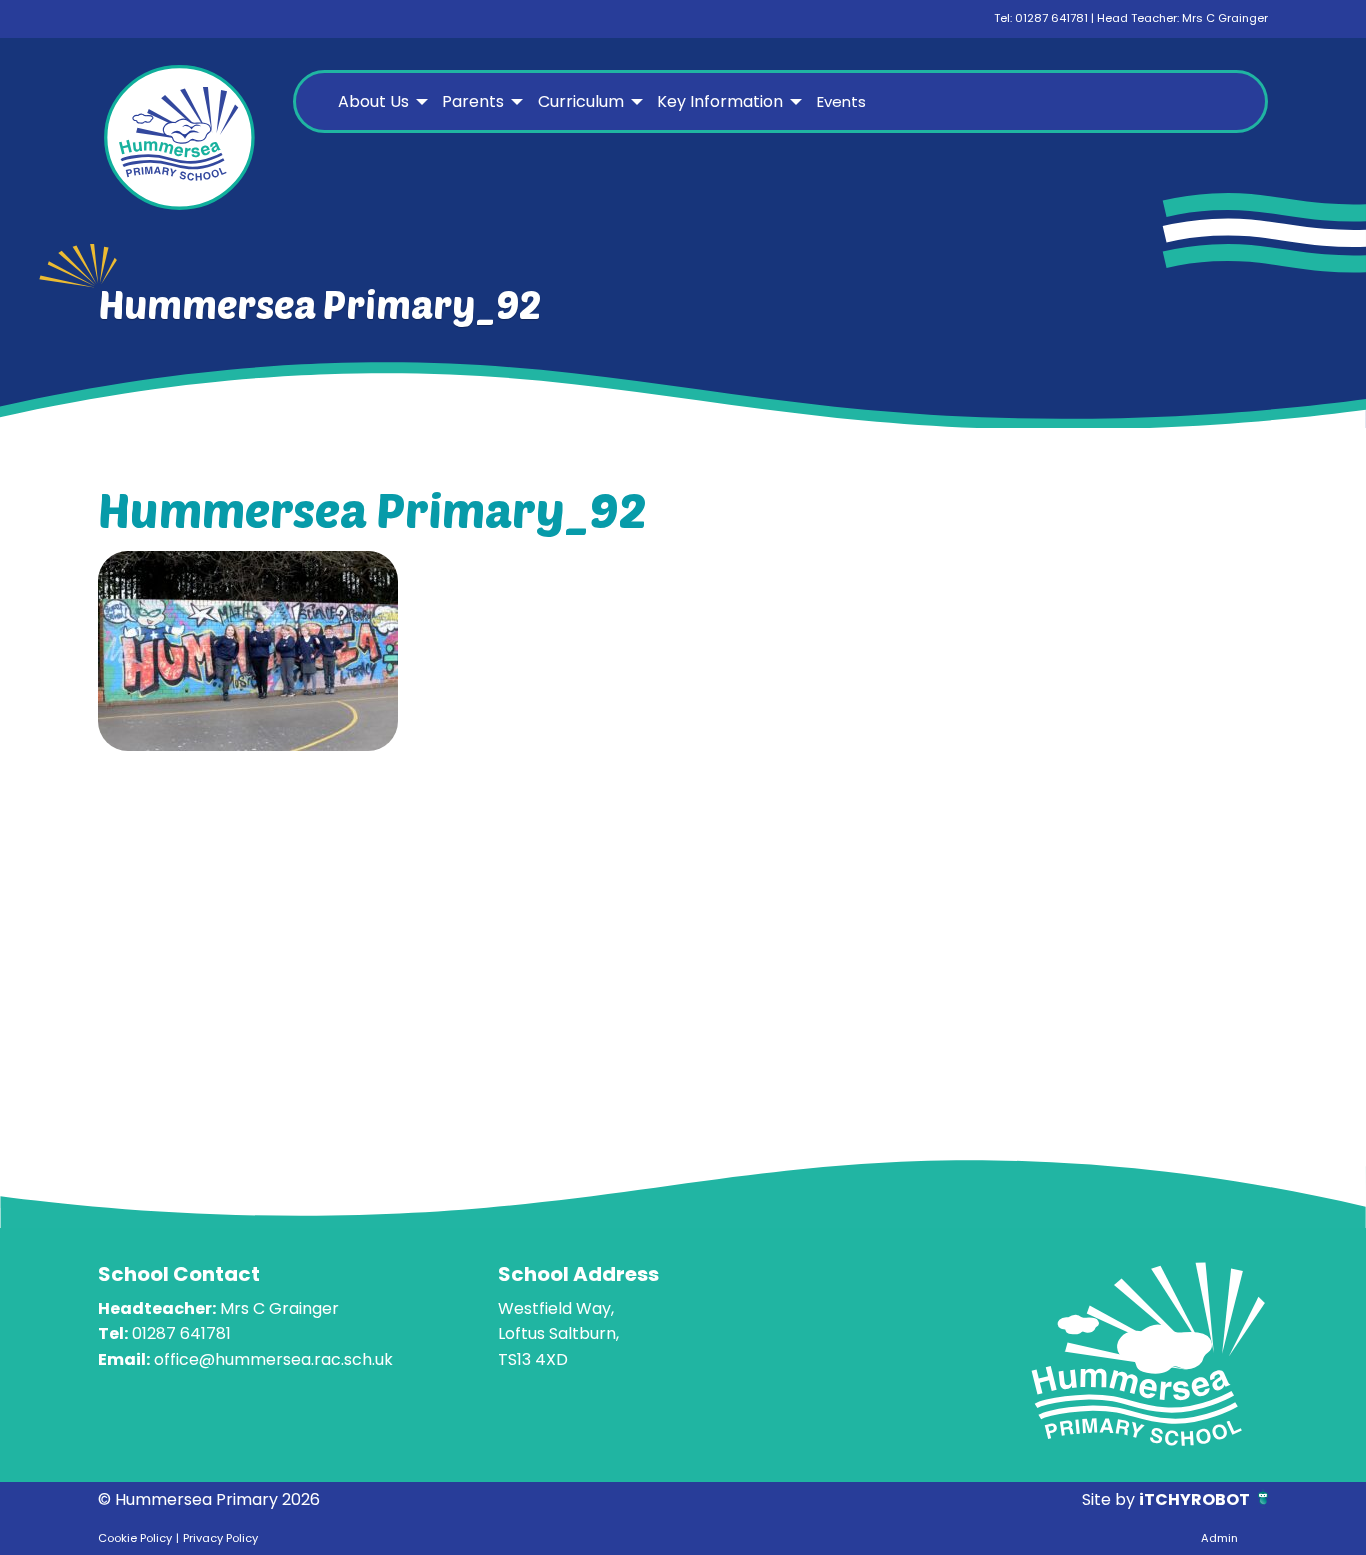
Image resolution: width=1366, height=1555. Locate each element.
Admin (1219, 1538)
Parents (473, 101)
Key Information (720, 101)
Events (841, 101)
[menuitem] (380, 102)
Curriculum (581, 101)
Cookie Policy (135, 1538)
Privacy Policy (220, 1538)
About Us (373, 101)
